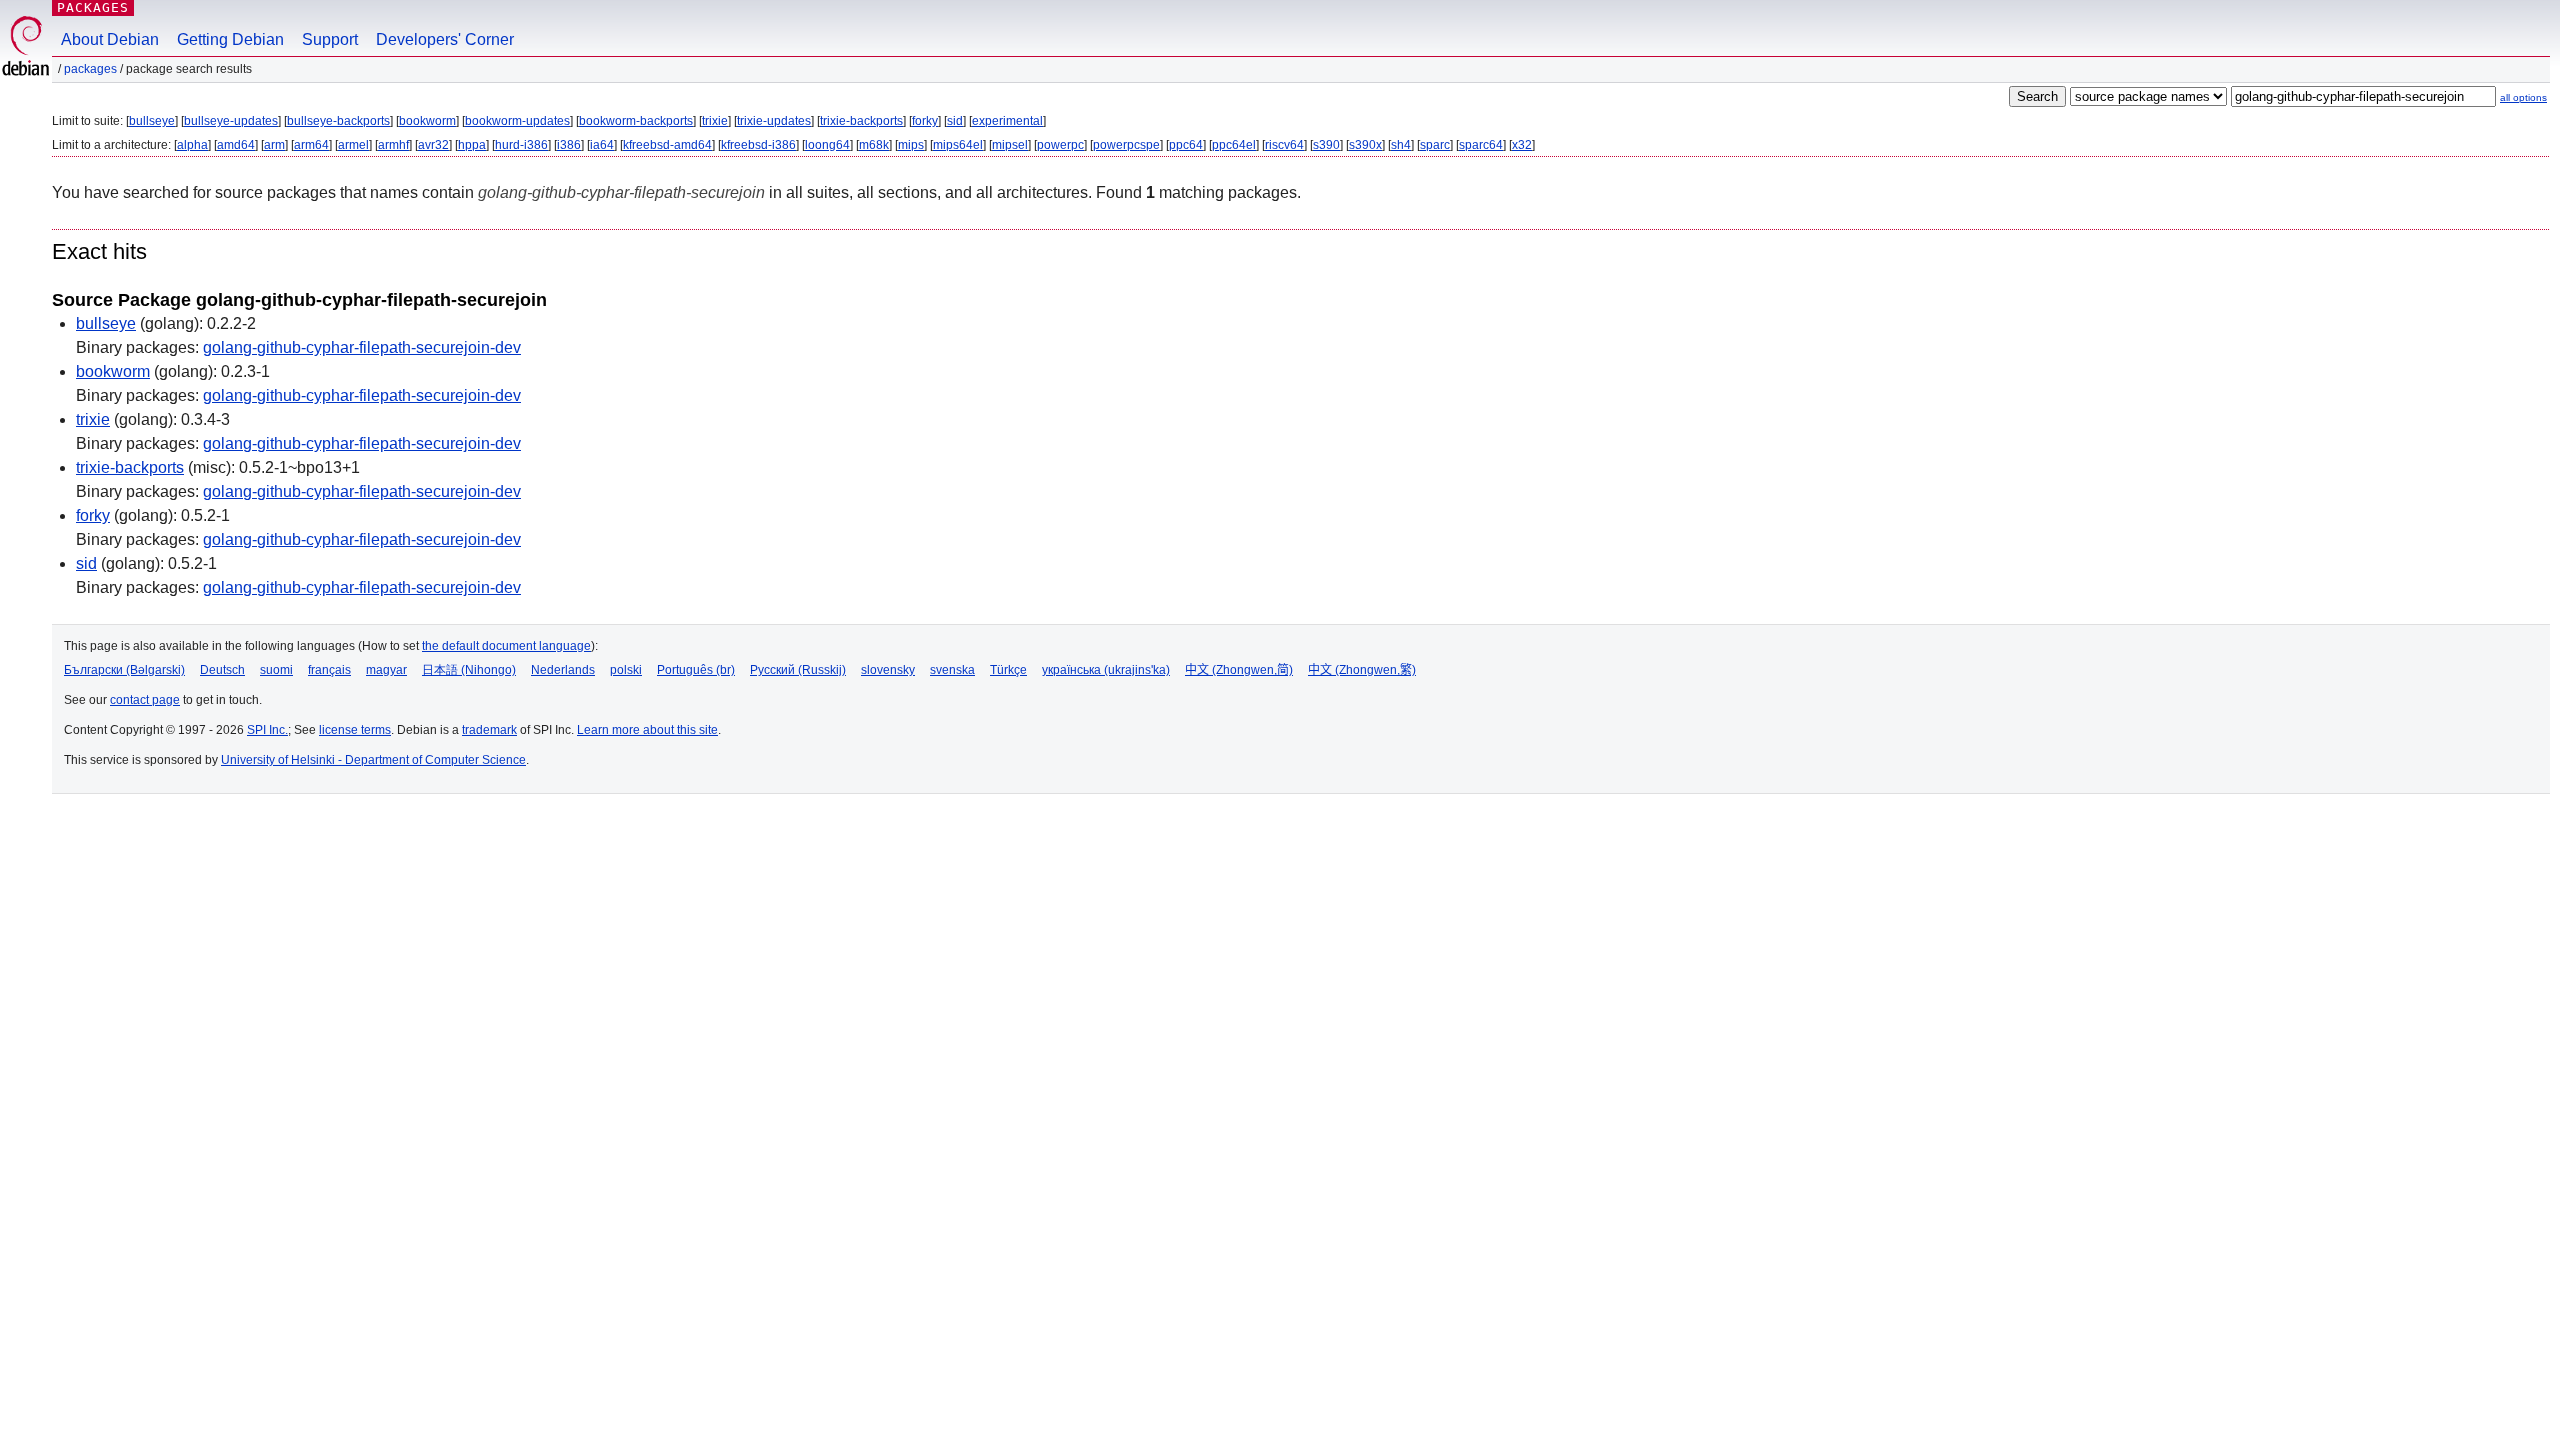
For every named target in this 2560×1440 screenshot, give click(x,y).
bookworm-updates (517, 121)
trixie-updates (774, 121)
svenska (952, 670)
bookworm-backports (636, 121)
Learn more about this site (647, 730)
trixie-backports (861, 121)
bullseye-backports (338, 121)
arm (274, 145)
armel (353, 145)
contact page (145, 700)
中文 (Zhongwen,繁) (1362, 670)
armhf (393, 145)
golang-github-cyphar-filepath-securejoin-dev (362, 347)
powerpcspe (1126, 145)
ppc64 (1186, 145)
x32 (1522, 145)
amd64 (236, 145)
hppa (472, 145)
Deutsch (222, 670)
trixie (715, 121)
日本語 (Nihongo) (469, 670)
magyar (386, 670)
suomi (276, 670)
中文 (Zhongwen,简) (1239, 670)
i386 (569, 145)
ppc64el (1234, 145)
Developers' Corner (445, 39)
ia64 (602, 145)
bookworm (427, 121)
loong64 (827, 145)
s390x (1365, 145)
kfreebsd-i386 (758, 145)
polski (626, 670)
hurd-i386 (521, 145)
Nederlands (563, 670)
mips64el (958, 145)
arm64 (311, 145)
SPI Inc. (267, 730)
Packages (93, 7)
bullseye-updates (231, 121)
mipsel (1010, 145)
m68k (874, 145)
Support (330, 39)
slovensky (888, 670)
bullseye (152, 121)
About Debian (110, 39)
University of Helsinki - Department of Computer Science (373, 760)
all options (2523, 97)
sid (955, 121)
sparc (1435, 145)
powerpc (1060, 145)
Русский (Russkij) (798, 670)
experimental (1007, 121)
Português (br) (696, 670)
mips (911, 145)
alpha (192, 145)
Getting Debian (230, 39)
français (329, 670)
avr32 (433, 145)
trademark (489, 730)
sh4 (1401, 145)
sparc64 (1481, 145)
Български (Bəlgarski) (124, 670)
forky (925, 121)
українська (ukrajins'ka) (1106, 670)
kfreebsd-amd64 (667, 145)
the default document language (506, 646)
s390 (1326, 145)
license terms (355, 730)
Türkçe (1008, 670)
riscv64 (1284, 145)
